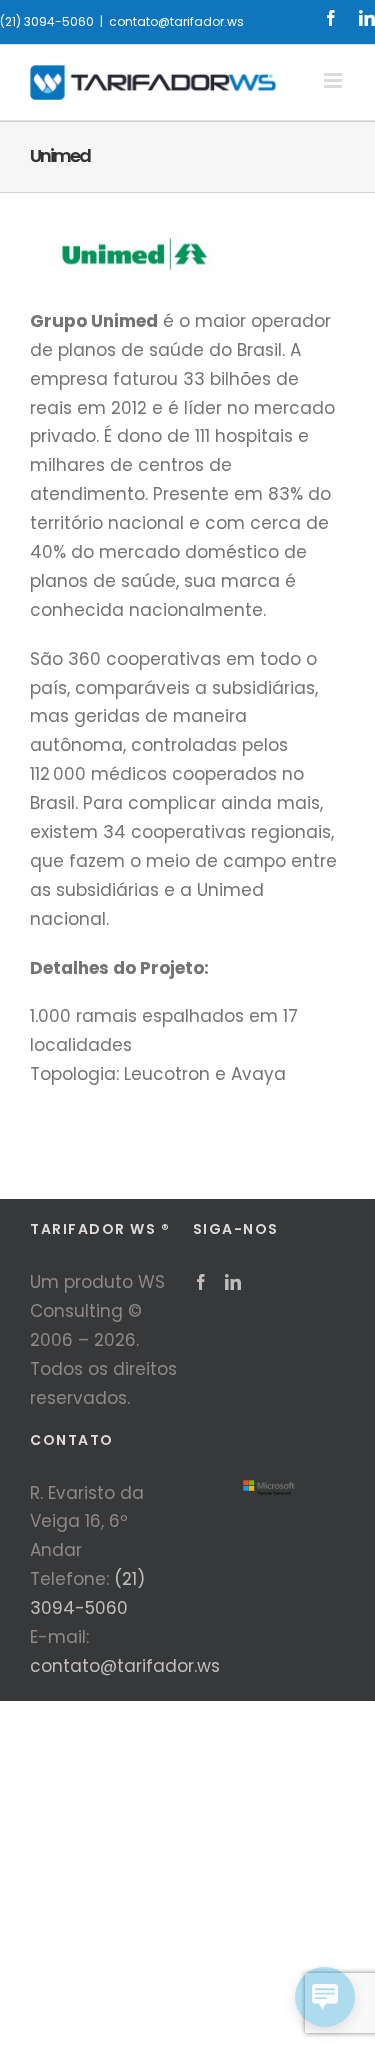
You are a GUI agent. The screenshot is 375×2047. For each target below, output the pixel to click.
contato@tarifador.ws (176, 21)
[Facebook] (201, 1282)
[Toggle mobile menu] (334, 80)
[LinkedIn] (233, 1282)
